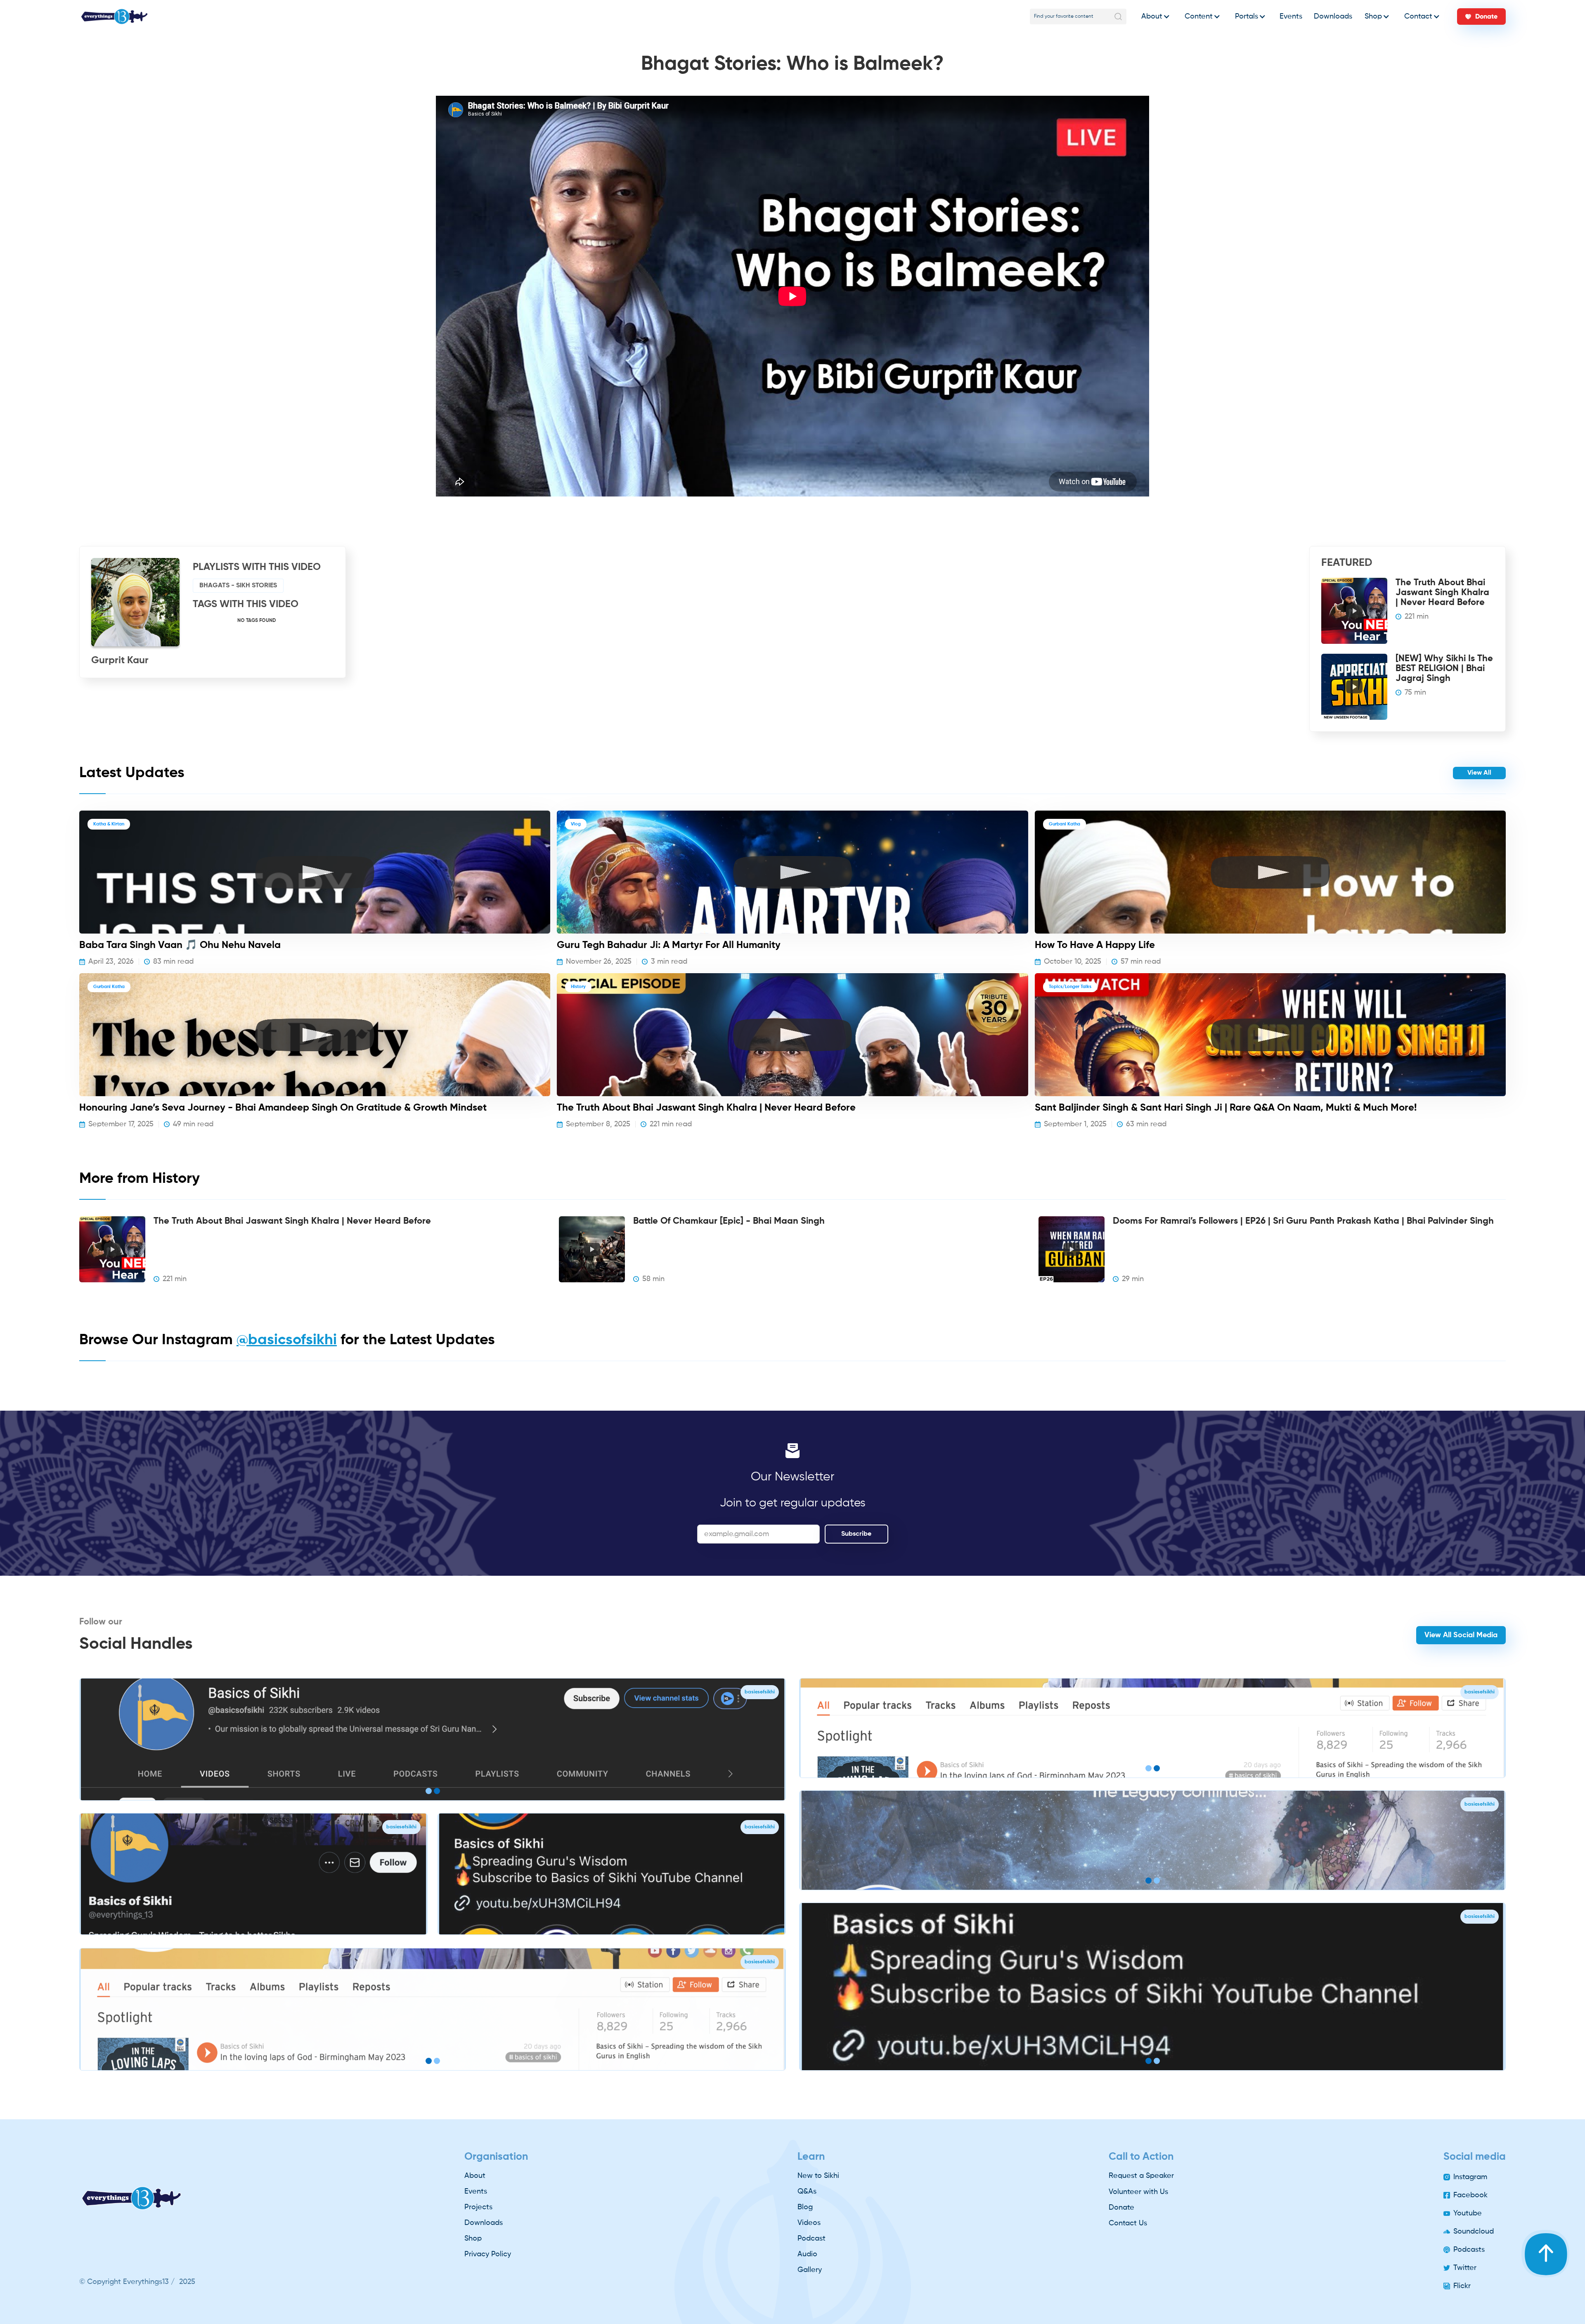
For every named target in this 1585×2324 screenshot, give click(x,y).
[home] (114, 17)
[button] (1153, 17)
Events (1291, 17)
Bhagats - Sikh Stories (238, 586)
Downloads (1333, 17)
